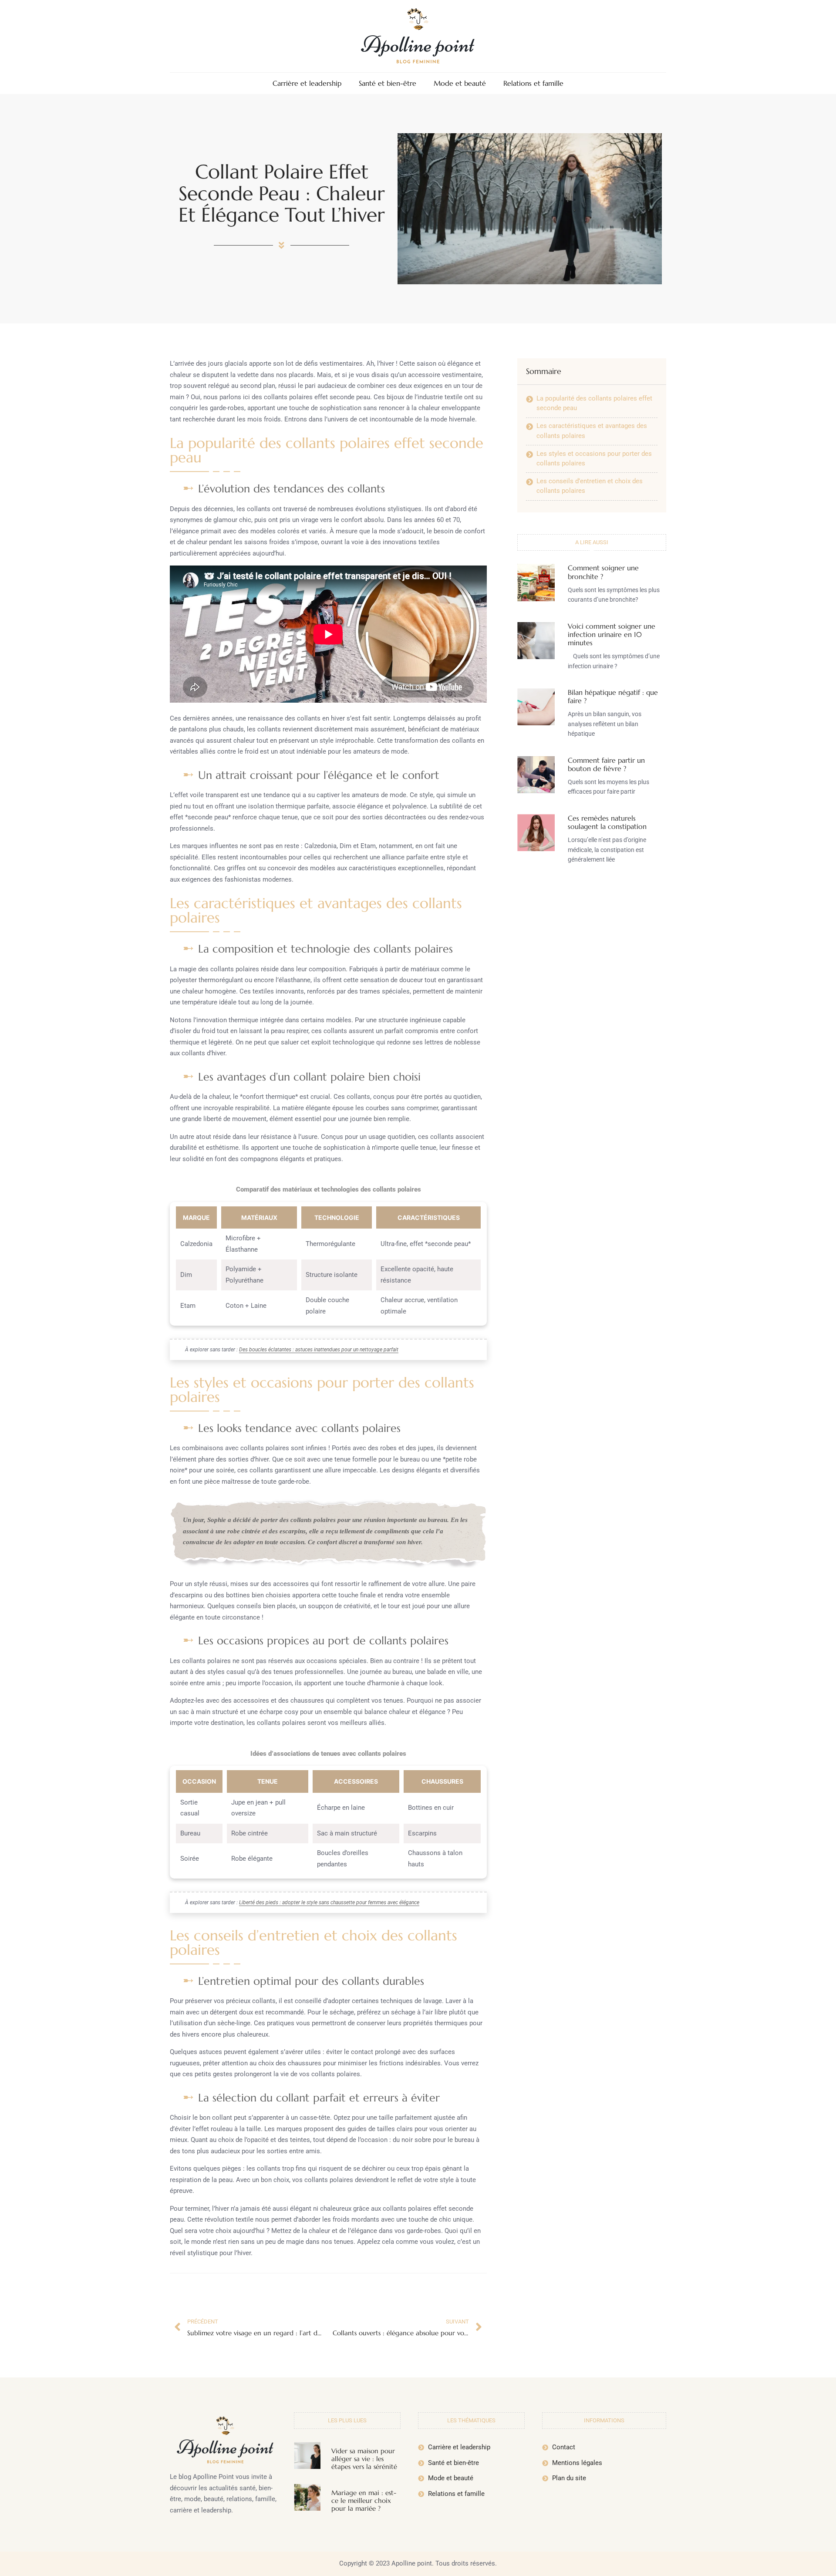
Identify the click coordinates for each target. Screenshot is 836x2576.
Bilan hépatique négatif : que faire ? (613, 696)
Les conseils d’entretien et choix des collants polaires (590, 486)
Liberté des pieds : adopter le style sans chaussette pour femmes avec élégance (329, 1903)
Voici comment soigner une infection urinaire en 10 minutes (612, 634)
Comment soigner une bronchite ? (603, 572)
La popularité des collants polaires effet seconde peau (594, 403)
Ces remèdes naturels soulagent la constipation (607, 822)
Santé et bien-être (388, 83)
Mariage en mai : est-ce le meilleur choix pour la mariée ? (364, 2500)
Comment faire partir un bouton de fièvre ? (606, 764)
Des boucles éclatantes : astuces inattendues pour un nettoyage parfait (319, 1350)
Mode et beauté (460, 83)
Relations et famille (533, 83)
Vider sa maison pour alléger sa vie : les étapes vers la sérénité (364, 2459)
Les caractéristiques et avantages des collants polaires (592, 431)
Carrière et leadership (307, 83)
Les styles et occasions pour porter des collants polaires (594, 458)
